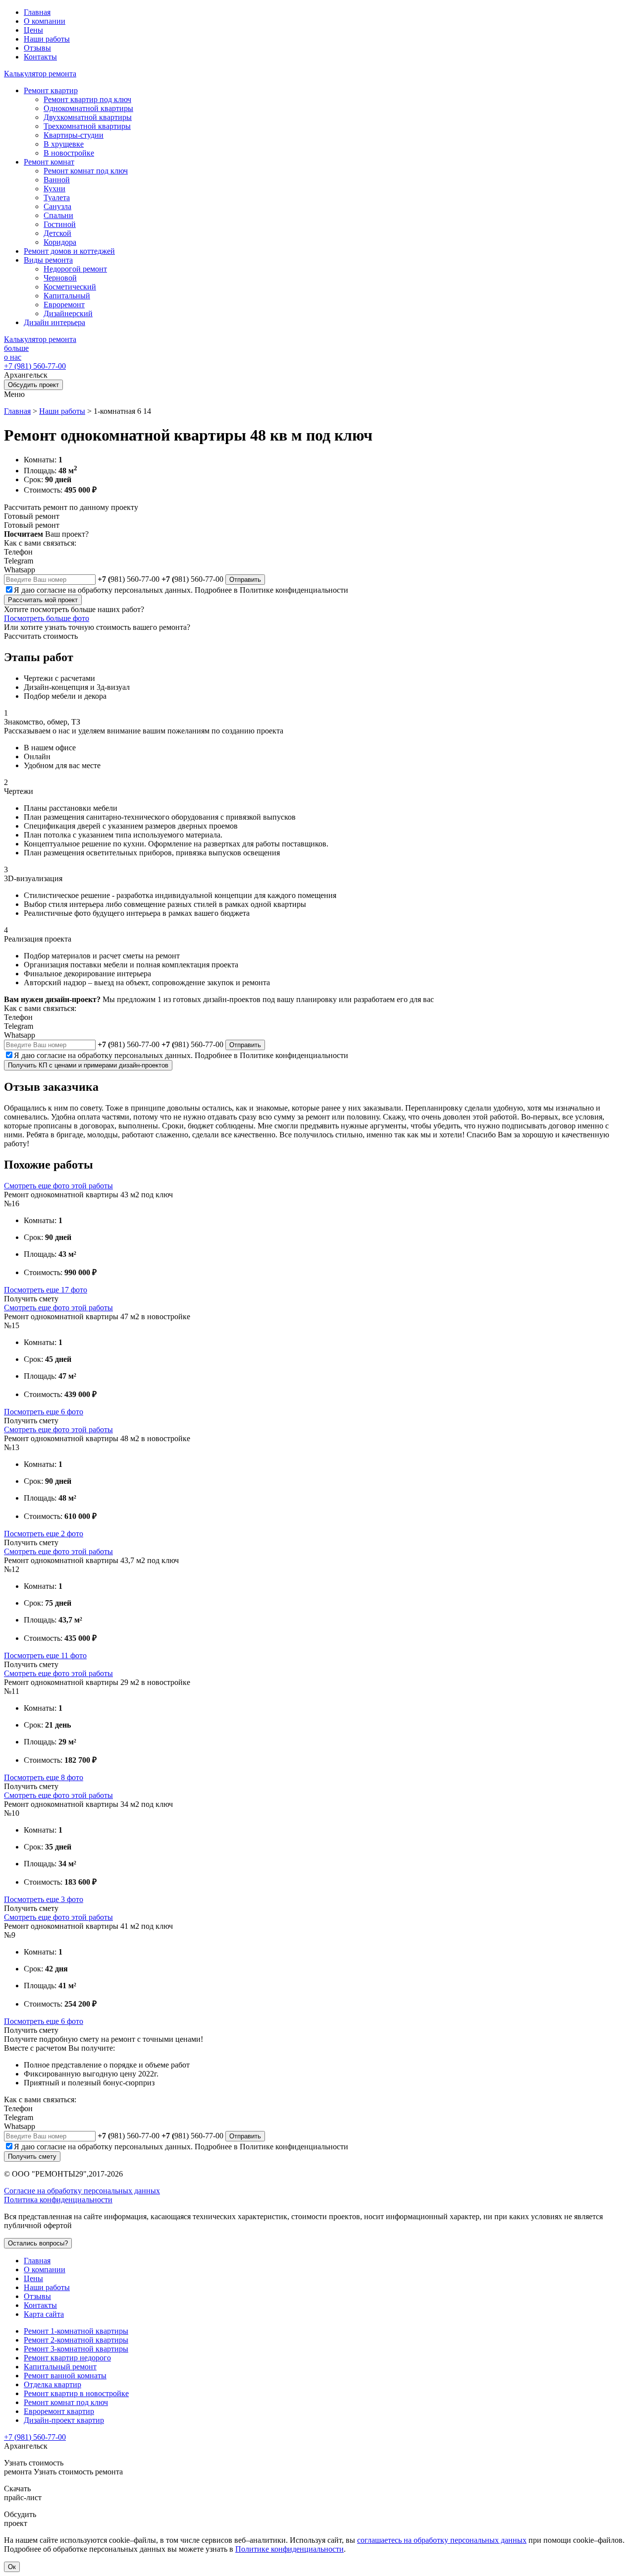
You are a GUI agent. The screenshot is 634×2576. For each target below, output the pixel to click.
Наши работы (47, 39)
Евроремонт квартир (59, 2411)
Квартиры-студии (74, 135)
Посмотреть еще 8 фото (44, 1777)
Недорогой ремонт (75, 269)
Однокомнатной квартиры (88, 108)
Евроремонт (64, 305)
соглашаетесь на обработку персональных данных (442, 2540)
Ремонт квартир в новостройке (76, 2393)
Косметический (70, 287)
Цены (33, 30)
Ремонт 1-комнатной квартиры (76, 2331)
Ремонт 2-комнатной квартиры (76, 2340)
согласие (51, 590)
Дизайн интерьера (54, 322)
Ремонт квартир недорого (67, 2358)
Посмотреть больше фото (47, 618)
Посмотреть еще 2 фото (44, 1534)
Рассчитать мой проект (43, 600)
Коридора (60, 242)
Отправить (245, 580)
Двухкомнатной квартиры (88, 117)
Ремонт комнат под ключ (86, 171)
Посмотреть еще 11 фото (45, 1655)
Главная (37, 12)
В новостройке (69, 153)
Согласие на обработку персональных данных (82, 2191)
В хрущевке (64, 144)
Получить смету (32, 2156)
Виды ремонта (48, 260)
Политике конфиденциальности (294, 590)
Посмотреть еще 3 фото (44, 1899)
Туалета (57, 197)
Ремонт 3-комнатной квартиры (76, 2349)
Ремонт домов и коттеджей (69, 251)
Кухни (54, 189)
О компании (45, 21)
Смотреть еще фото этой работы (58, 1186)
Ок (12, 2567)
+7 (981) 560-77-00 (35, 366)
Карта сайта (44, 2314)
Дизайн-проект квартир (64, 2420)
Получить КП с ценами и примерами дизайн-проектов (88, 1065)
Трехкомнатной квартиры (87, 126)
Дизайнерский (68, 313)
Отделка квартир (53, 2384)
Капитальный (67, 296)
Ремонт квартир (51, 90)
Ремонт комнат (49, 162)
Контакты (40, 57)
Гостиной (60, 224)
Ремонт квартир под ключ (87, 99)
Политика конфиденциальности (58, 2200)
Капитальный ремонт (60, 2367)
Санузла (57, 206)
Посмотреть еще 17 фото (46, 1290)
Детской (57, 233)
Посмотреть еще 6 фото (44, 1412)
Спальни (58, 215)
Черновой (60, 278)
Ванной (57, 180)
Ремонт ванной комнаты (65, 2376)
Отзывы (37, 48)
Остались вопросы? (38, 2243)
